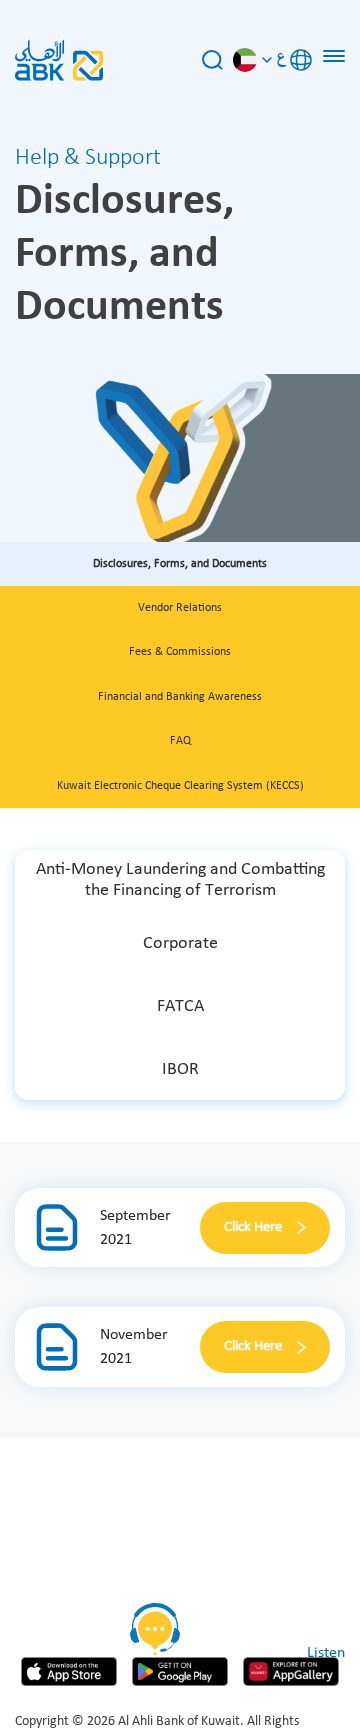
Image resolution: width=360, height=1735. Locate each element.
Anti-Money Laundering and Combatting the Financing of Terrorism (180, 880)
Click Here (253, 1227)
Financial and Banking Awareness (180, 697)
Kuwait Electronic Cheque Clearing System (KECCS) (180, 786)
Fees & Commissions (180, 652)
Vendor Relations (180, 608)
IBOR (180, 1069)
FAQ (180, 741)
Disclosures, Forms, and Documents (180, 564)
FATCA (180, 1006)
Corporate (180, 943)
